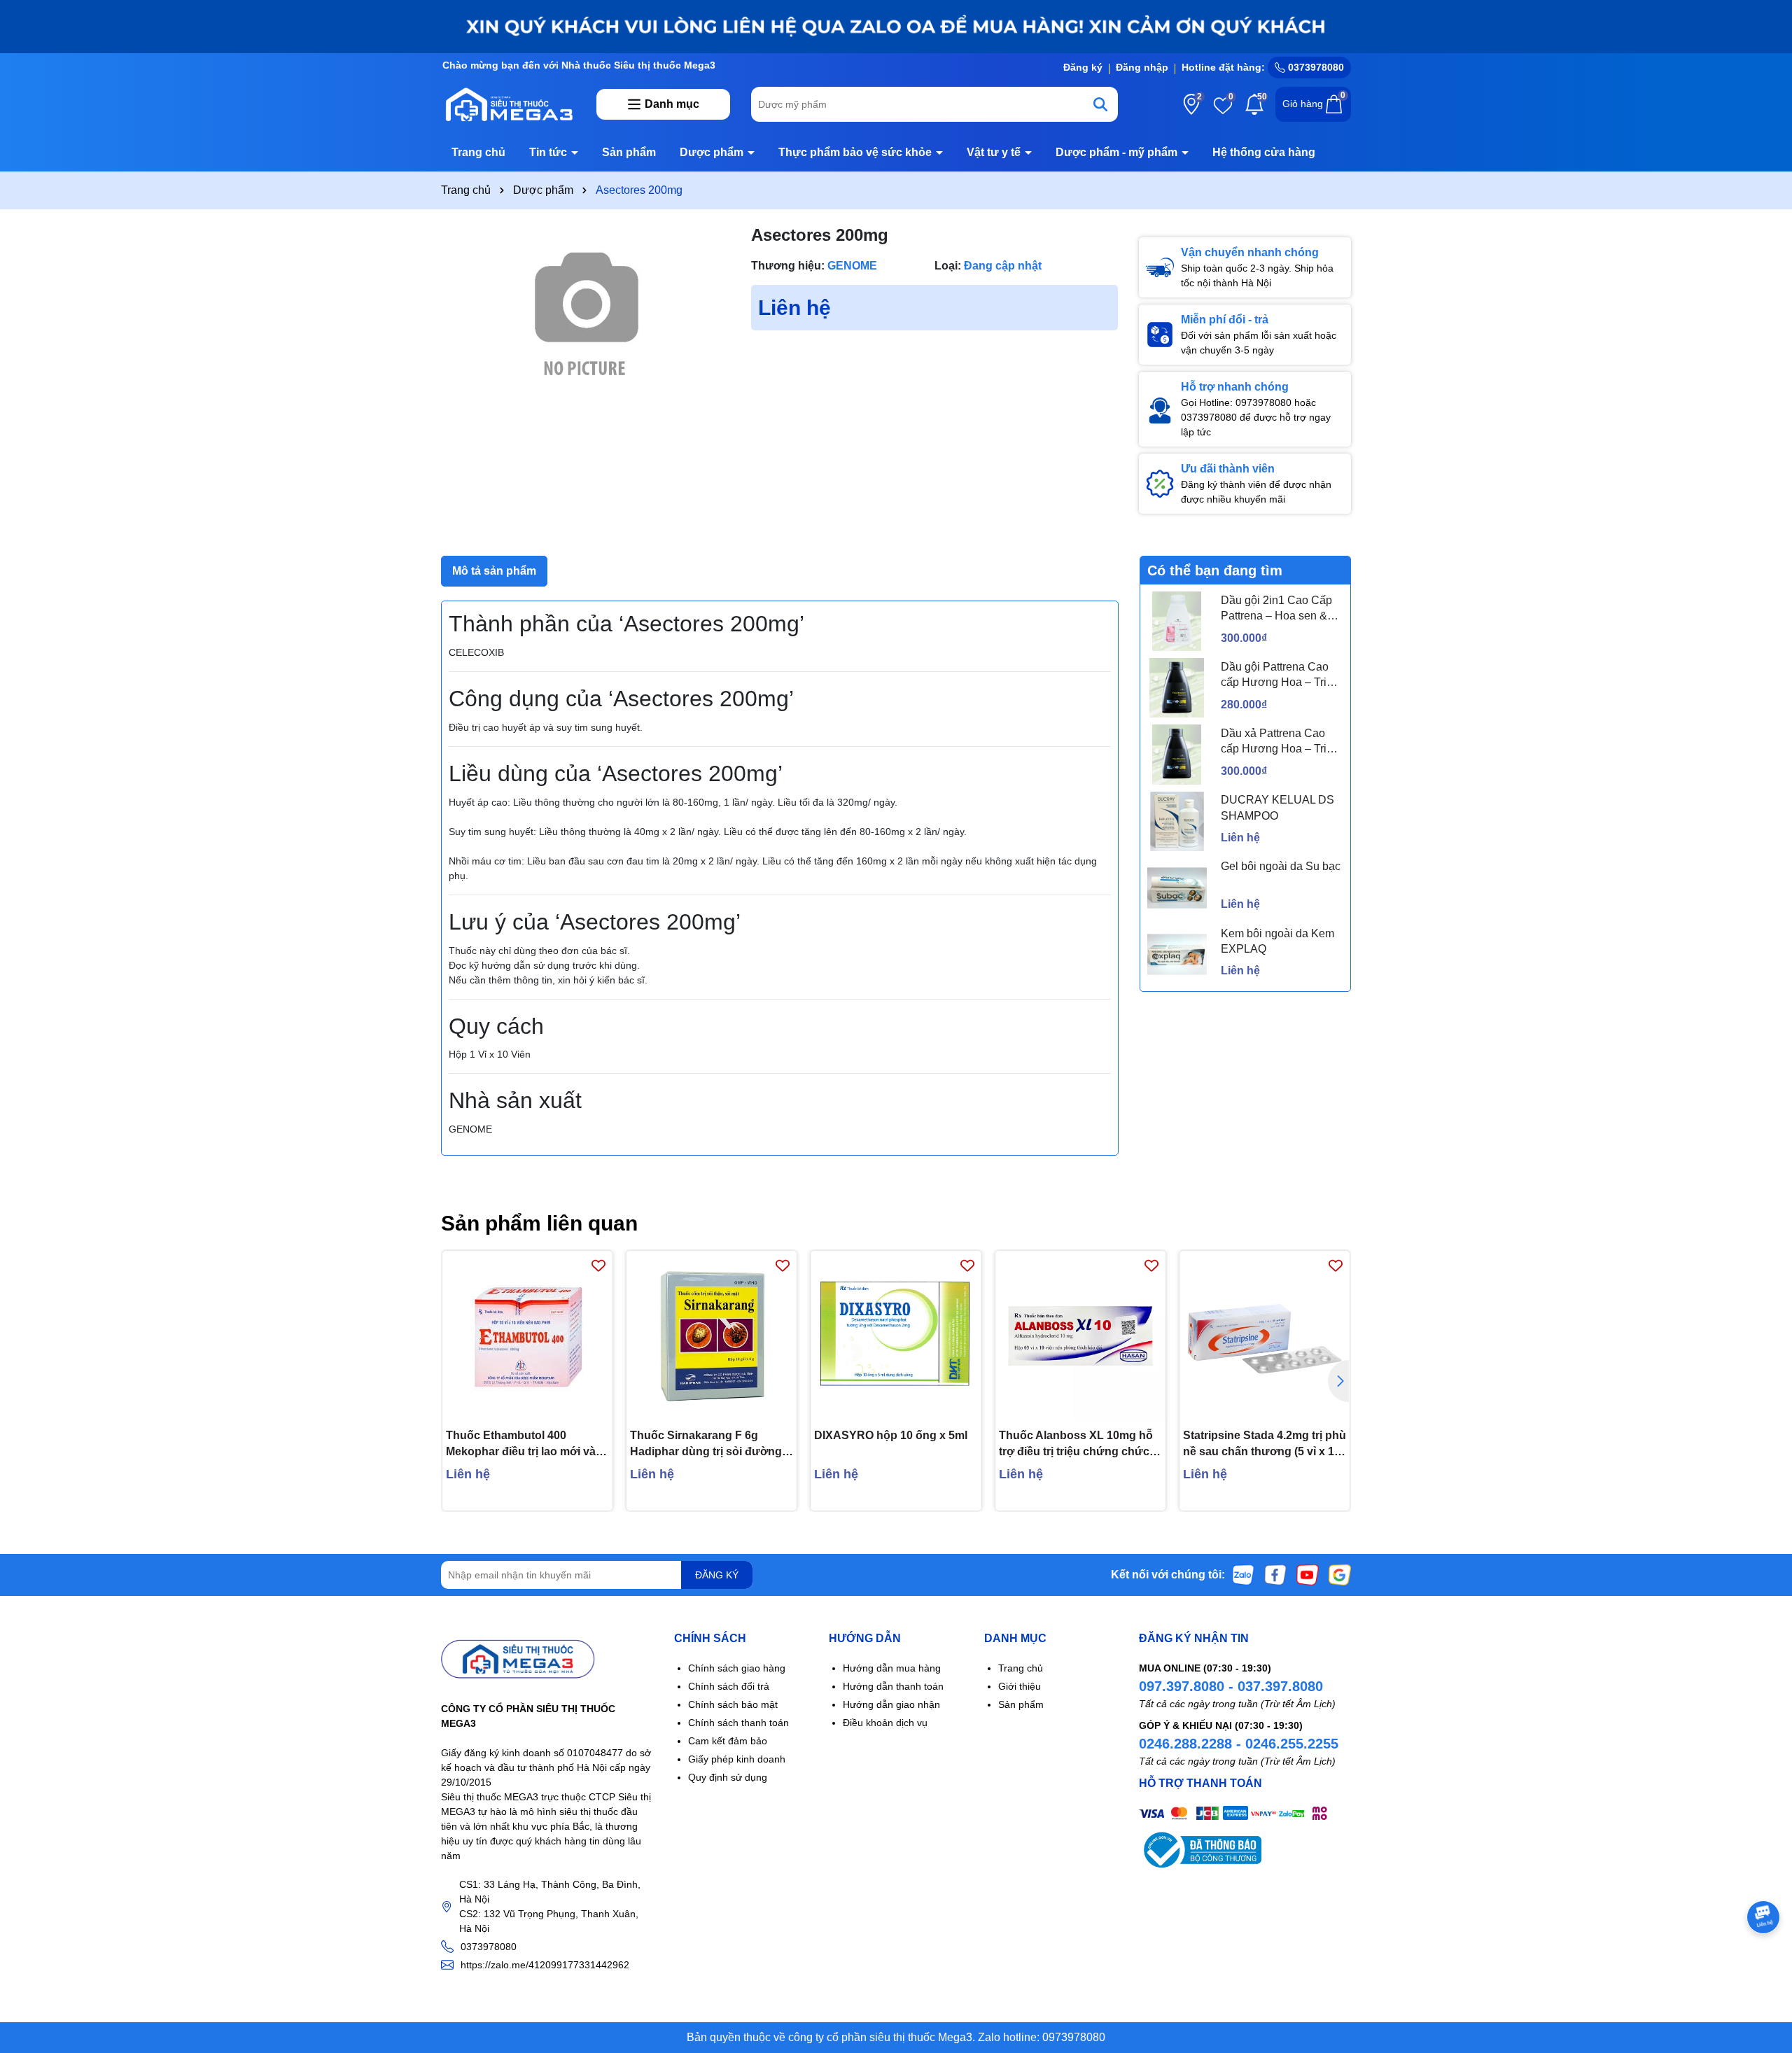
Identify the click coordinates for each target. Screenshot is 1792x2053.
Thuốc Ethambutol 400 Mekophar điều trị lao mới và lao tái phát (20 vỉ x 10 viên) (521, 1444)
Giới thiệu (1020, 1686)
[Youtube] (1308, 1574)
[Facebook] (1275, 1574)
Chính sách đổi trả (729, 1686)
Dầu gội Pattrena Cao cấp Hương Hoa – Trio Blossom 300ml (1277, 676)
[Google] (1340, 1574)
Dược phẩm (713, 152)
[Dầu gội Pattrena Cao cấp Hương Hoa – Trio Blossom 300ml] (1177, 688)
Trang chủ (478, 152)
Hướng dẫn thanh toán (893, 1686)
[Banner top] (896, 26)
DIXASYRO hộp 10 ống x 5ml (891, 1435)
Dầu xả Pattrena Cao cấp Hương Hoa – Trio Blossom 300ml (1277, 742)
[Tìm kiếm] (1100, 104)
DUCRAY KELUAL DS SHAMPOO (1277, 807)
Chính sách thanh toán (738, 1723)
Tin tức (549, 152)
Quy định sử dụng (728, 1777)
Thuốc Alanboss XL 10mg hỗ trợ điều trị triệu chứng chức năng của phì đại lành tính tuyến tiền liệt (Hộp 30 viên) (1076, 1444)
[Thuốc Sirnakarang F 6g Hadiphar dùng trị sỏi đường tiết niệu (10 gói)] (712, 1336)
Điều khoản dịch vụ (885, 1723)
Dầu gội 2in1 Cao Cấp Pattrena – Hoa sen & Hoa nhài (1276, 609)
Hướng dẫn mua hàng (892, 1668)
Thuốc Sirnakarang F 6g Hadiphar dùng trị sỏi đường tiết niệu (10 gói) (706, 1444)
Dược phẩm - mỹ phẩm (1118, 152)
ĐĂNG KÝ (717, 1575)
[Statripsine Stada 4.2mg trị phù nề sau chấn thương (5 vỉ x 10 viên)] (1265, 1336)
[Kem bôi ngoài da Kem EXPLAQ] (1177, 954)
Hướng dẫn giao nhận (891, 1704)
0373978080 (1315, 67)
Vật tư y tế (995, 152)
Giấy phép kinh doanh (737, 1759)
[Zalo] (1243, 1574)
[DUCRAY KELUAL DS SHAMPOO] (1177, 821)
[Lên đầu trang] (1764, 1969)
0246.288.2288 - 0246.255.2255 (1239, 1744)
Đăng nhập (1142, 67)
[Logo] (508, 104)
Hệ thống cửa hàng (1264, 152)
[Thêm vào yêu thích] (598, 1265)
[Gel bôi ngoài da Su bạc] (1177, 888)
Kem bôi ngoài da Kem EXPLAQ (1277, 941)
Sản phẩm (629, 152)
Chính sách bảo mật (733, 1704)
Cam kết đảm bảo (728, 1741)
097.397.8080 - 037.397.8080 (1231, 1686)
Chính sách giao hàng (737, 1668)
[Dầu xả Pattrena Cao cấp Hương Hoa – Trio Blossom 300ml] (1177, 754)
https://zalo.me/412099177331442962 (545, 1965)
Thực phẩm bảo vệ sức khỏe (856, 152)
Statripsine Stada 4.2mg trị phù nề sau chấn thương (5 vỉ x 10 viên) (1265, 1444)
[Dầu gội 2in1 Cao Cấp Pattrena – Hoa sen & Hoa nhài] (1177, 621)
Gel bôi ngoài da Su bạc (1281, 866)
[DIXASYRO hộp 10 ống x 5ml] (896, 1336)
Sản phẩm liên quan (539, 1223)
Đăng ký (1083, 67)
